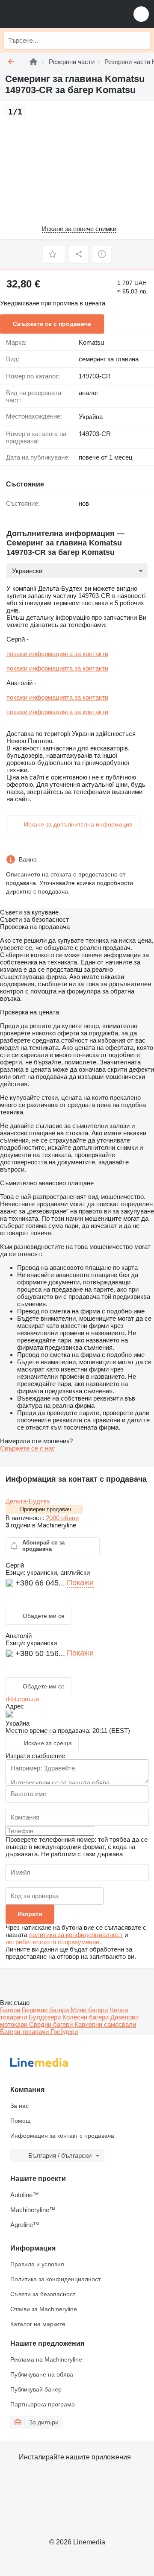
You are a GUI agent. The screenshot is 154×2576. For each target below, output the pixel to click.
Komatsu (91, 342)
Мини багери (90, 2010)
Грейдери (64, 2032)
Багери (11, 2010)
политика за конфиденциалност (76, 1935)
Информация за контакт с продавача (62, 2136)
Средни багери (52, 2024)
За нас (19, 2106)
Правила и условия (37, 2264)
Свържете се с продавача (52, 324)
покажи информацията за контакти (57, 654)
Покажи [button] (80, 1583)
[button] (141, 14)
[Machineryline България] (59, 14)
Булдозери (46, 2017)
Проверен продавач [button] (46, 1509)
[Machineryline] (33, 62)
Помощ (21, 2121)
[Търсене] (142, 40)
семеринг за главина (109, 359)
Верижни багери (46, 2010)
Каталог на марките (38, 2324)
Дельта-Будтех (28, 1501)
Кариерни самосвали (105, 2024)
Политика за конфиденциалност (55, 2279)
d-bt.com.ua (22, 1699)
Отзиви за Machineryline (44, 2309)
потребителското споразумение (52, 1942)
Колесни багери (86, 2017)
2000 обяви (62, 1518)
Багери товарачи (25, 2032)
